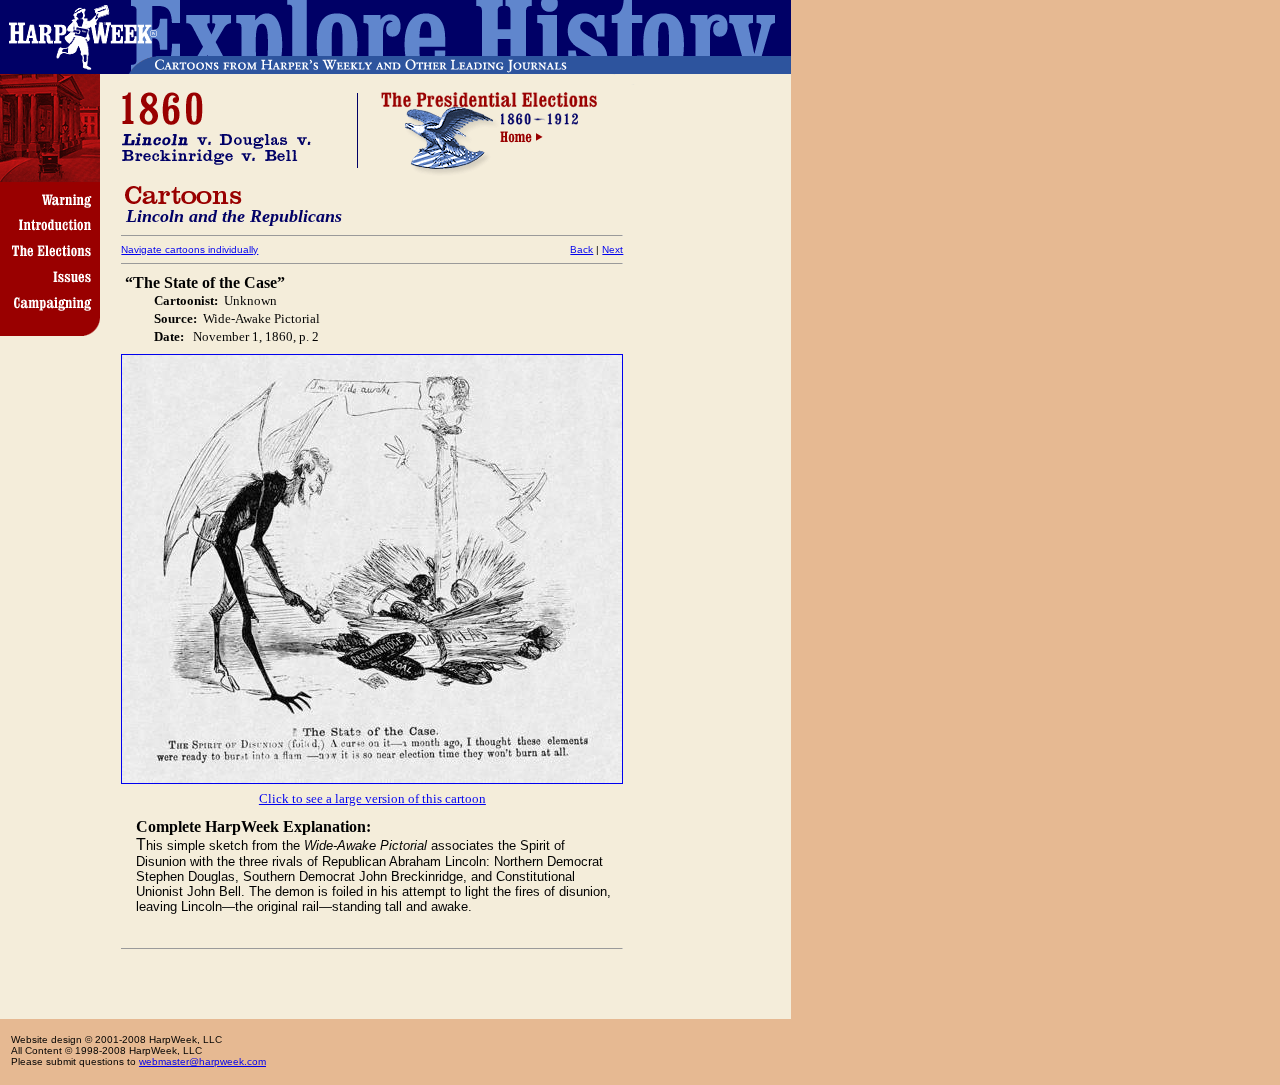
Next (612, 249)
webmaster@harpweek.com (202, 1061)
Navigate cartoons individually (189, 249)
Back (581, 249)
